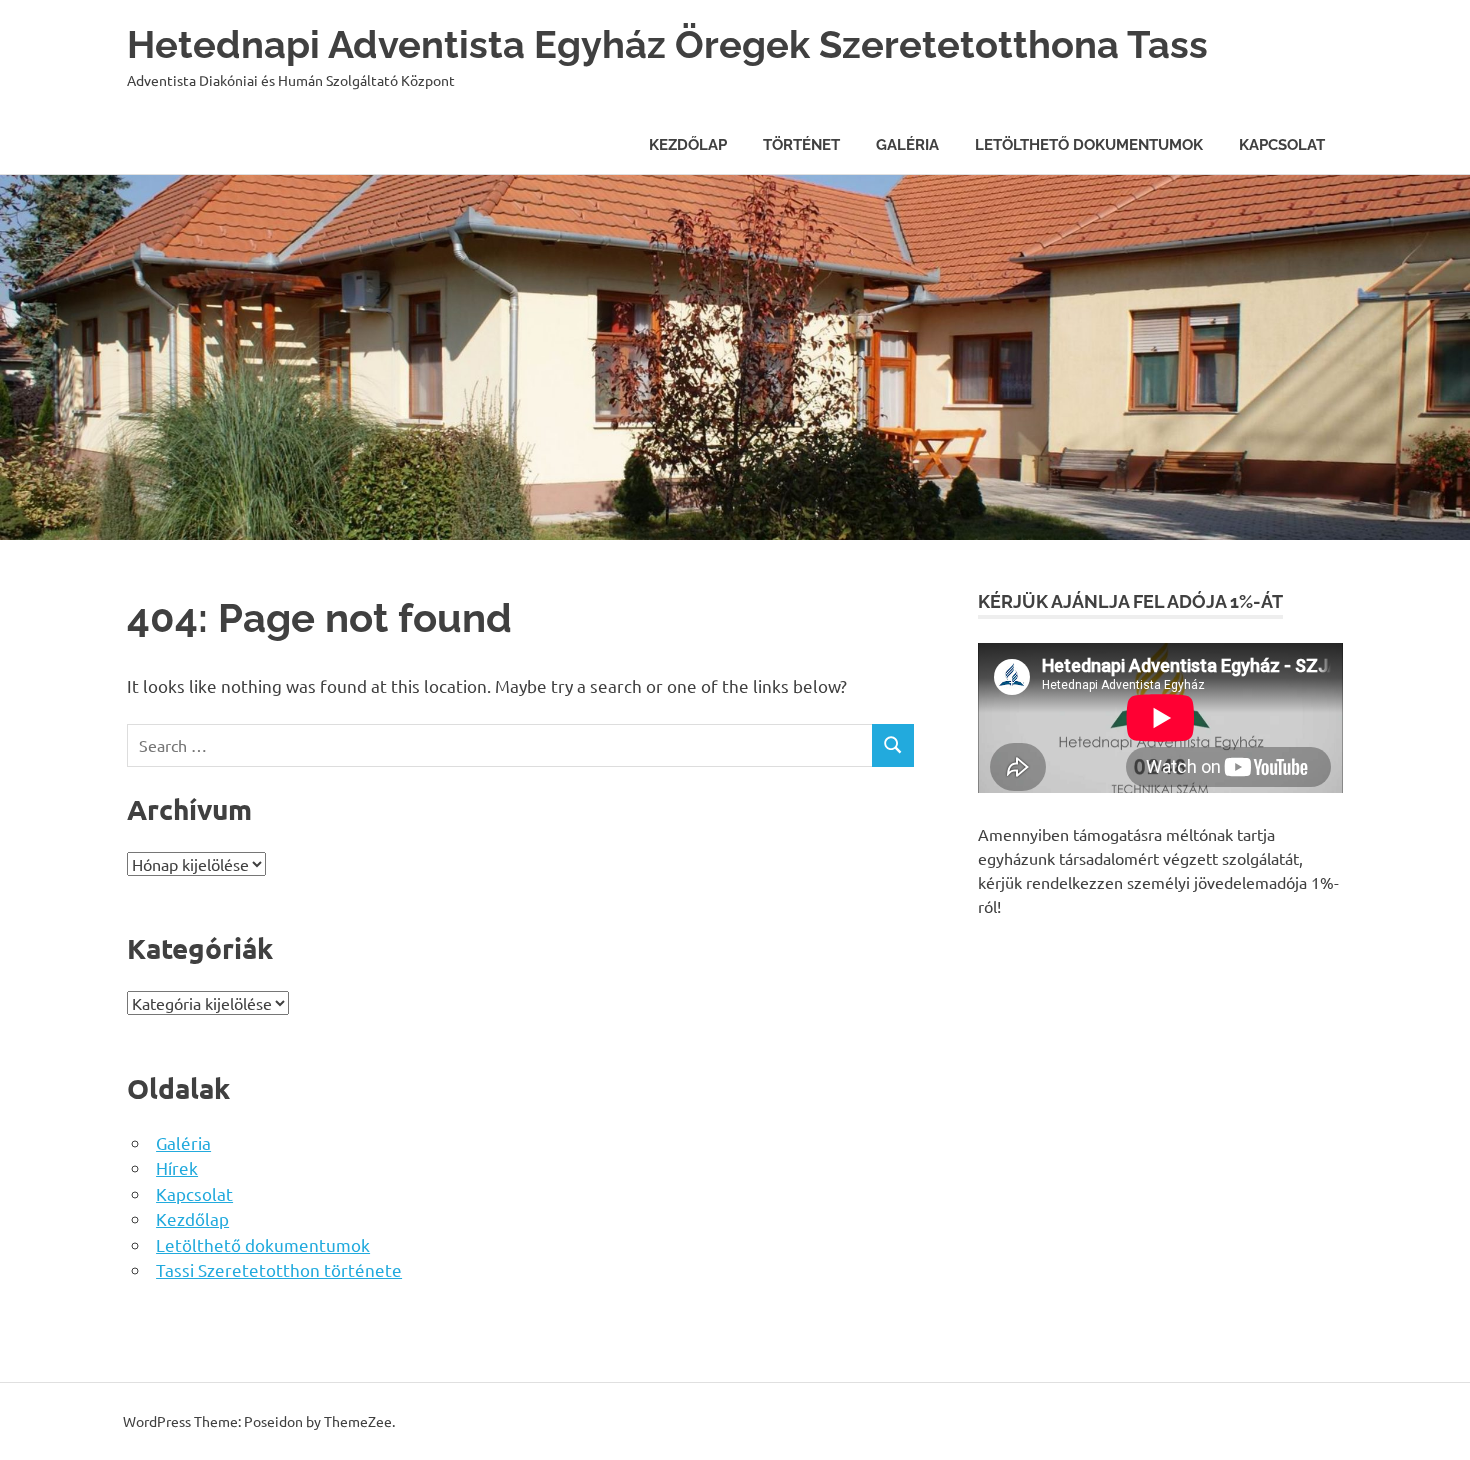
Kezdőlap (688, 145)
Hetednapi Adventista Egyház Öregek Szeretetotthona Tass (667, 44)
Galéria (907, 145)
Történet (801, 145)
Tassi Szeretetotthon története (279, 1269)
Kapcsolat (1282, 145)
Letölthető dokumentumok (1089, 145)
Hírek (177, 1167)
